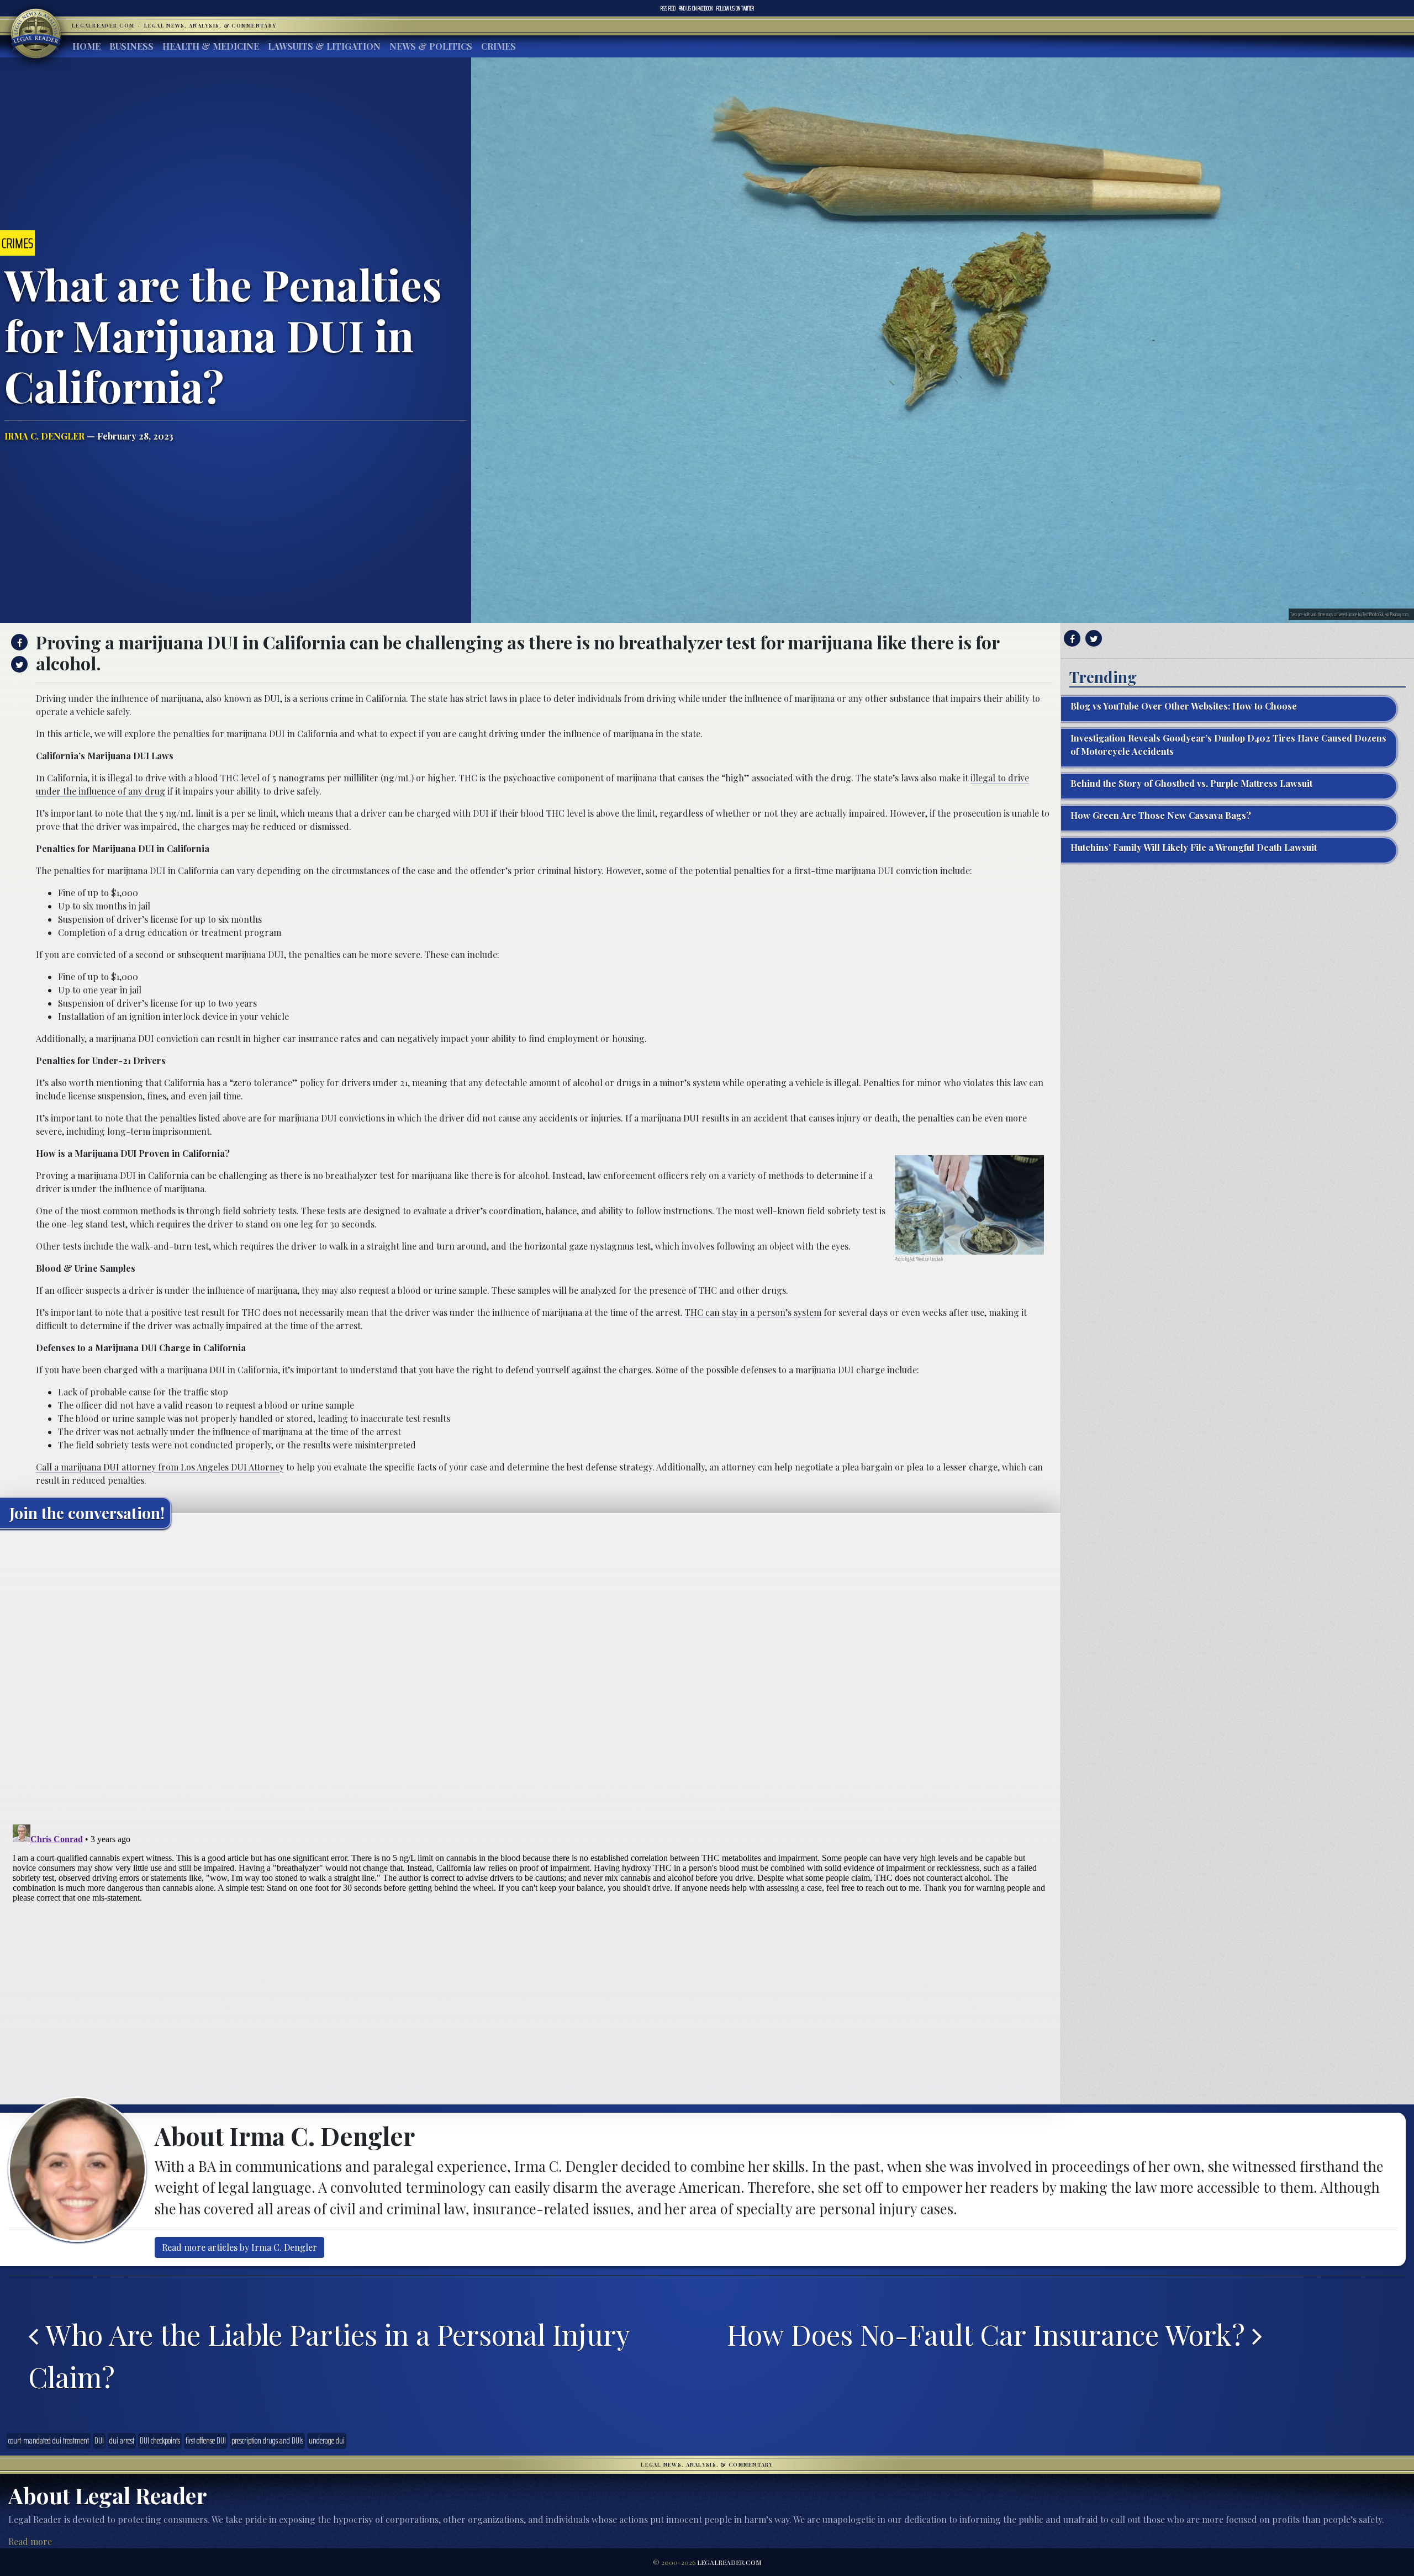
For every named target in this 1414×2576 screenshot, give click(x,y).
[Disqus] (530, 1675)
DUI (99, 2441)
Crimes (498, 46)
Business (131, 46)
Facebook (696, 8)
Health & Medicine (211, 46)
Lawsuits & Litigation (324, 46)
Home (86, 46)
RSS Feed (668, 8)
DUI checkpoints (160, 2441)
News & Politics (431, 46)
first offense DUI (206, 2441)
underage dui (327, 2441)
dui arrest (122, 2441)
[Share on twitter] (18, 664)
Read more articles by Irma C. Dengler (239, 2247)
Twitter (735, 8)
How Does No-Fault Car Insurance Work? (990, 2334)
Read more (30, 2541)
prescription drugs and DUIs (267, 2441)
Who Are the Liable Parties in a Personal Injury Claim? (329, 2355)
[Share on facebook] (18, 642)
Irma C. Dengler (44, 436)
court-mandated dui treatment (49, 2441)
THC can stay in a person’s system (753, 1312)
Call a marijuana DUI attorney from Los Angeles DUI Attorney (160, 1467)
